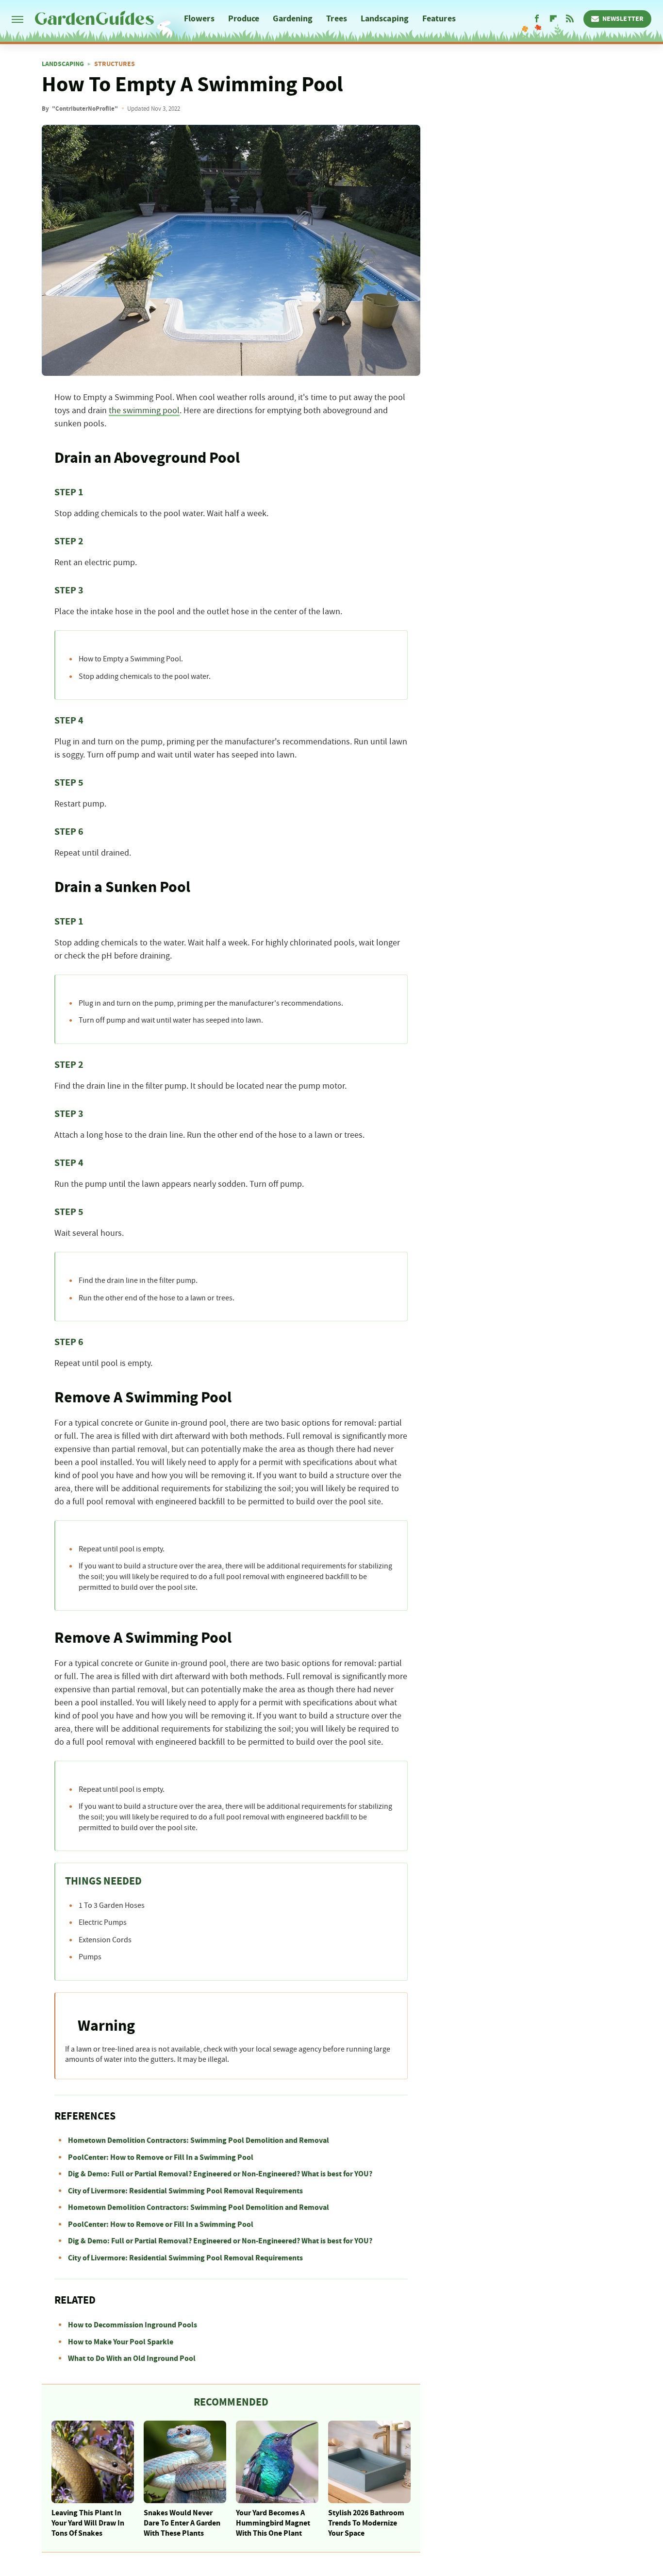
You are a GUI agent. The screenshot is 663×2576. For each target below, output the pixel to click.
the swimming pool (144, 411)
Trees (337, 19)
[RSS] (570, 19)
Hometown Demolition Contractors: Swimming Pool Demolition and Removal (199, 2140)
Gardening (293, 19)
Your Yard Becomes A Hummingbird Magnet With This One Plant (273, 2523)
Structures (115, 64)
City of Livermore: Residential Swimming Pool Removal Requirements (185, 2191)
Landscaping (385, 19)
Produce (244, 19)
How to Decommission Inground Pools (133, 2325)
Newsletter (623, 19)
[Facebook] (537, 19)
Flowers (199, 19)
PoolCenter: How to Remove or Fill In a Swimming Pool (161, 2157)
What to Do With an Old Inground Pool (132, 2358)
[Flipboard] (553, 19)
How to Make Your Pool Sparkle (121, 2342)
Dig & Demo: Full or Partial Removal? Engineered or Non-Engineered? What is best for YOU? (220, 2174)
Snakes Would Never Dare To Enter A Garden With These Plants (182, 2523)
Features (439, 19)
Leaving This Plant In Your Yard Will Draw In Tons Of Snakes (88, 2523)
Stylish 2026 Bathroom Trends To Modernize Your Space (366, 2523)
